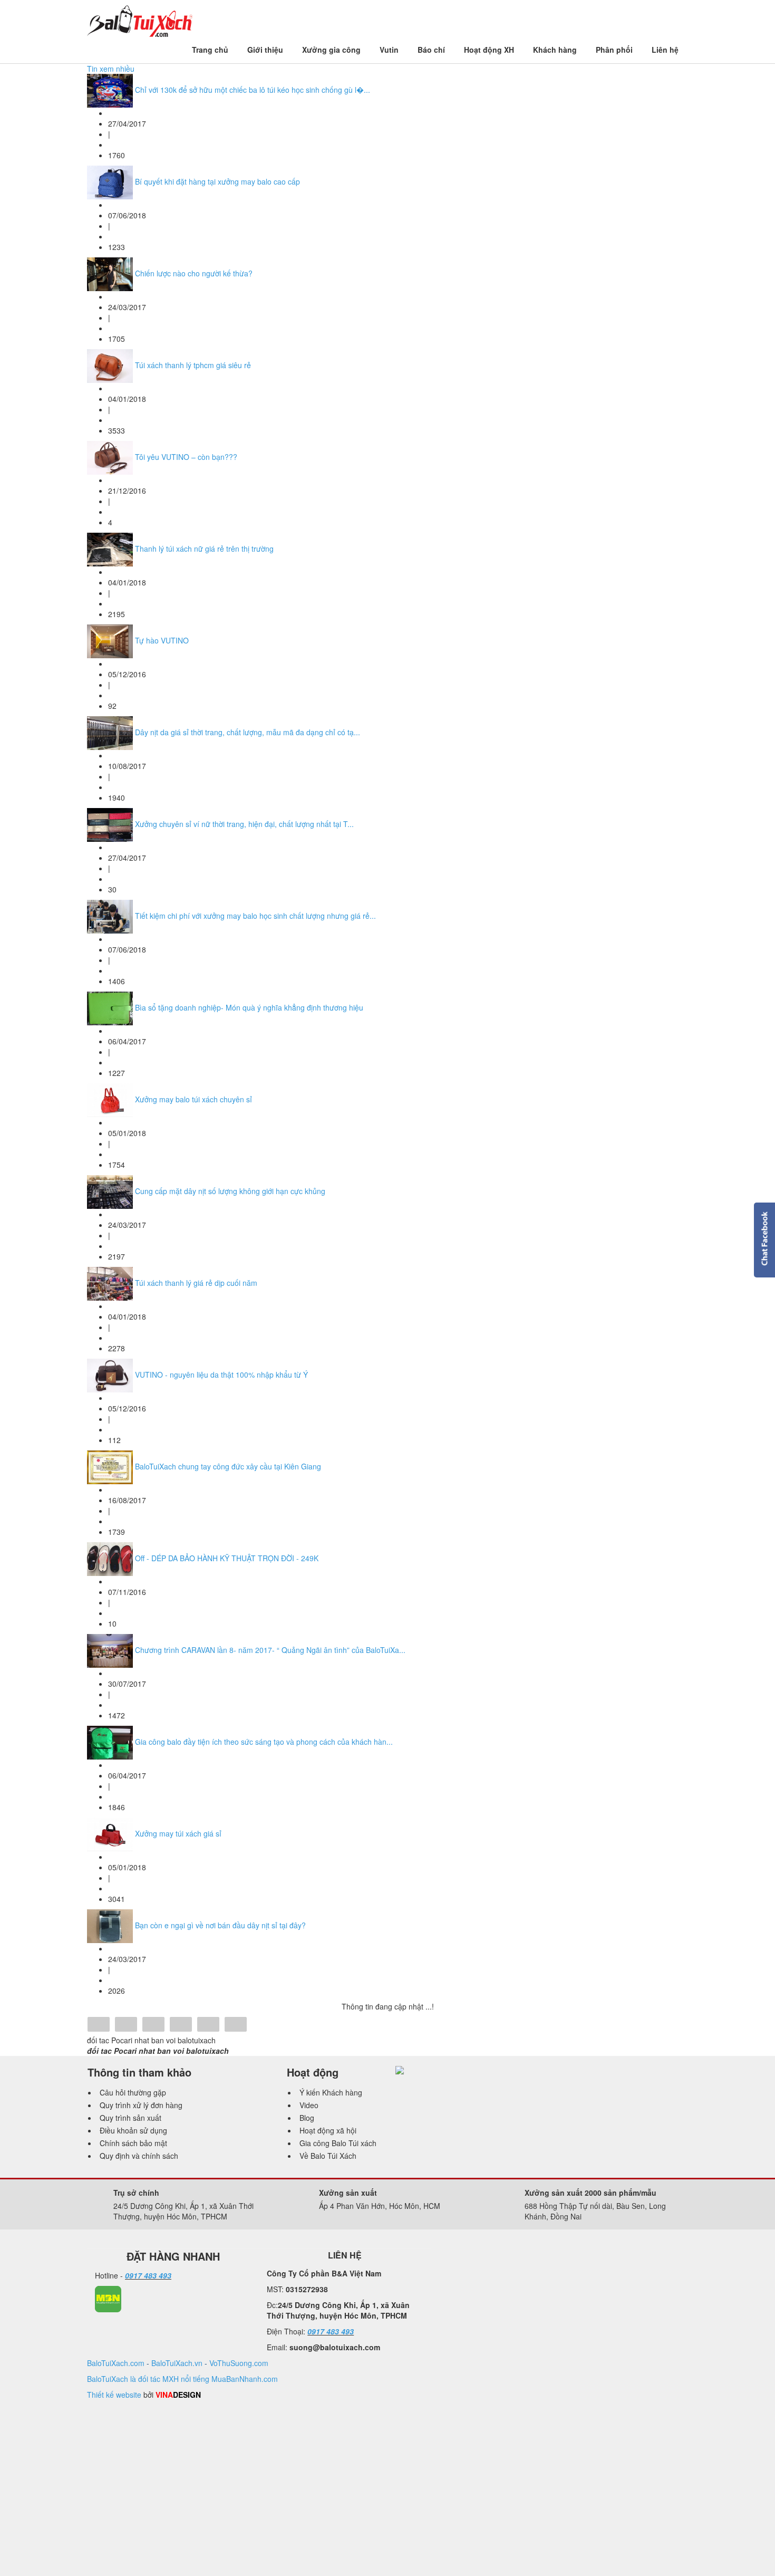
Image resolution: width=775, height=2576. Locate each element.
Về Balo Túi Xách (328, 2156)
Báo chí (431, 50)
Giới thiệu (265, 50)
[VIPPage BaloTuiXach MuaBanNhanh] (108, 2298)
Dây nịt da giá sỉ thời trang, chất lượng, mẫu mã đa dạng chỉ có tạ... (248, 732)
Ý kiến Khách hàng (331, 2092)
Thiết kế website (114, 2395)
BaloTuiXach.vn (177, 2363)
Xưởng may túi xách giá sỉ (178, 1833)
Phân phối (614, 50)
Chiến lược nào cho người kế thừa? (194, 273)
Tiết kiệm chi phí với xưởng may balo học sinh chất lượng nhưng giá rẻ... (255, 916)
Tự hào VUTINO (162, 640)
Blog (307, 2118)
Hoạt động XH (489, 50)
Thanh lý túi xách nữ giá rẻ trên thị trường (204, 549)
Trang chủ (210, 50)
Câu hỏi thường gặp (133, 2092)
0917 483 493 (148, 2275)
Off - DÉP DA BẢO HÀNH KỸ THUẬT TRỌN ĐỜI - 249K (227, 1558)
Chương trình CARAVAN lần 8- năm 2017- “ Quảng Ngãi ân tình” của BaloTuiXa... (270, 1650)
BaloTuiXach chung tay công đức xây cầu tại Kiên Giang (228, 1466)
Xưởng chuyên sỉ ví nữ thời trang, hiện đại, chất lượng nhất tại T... (244, 824)
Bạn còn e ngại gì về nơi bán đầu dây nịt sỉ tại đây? (220, 1925)
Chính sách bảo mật (133, 2143)
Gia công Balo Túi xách (338, 2143)
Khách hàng (555, 50)
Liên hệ (665, 50)
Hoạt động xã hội (328, 2130)
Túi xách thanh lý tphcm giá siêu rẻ (193, 365)
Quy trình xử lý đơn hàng (141, 2105)
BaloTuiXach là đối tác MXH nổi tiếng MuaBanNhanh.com (182, 2379)
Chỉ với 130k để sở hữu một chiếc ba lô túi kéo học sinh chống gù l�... (253, 90)
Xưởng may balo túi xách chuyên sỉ (193, 1099)
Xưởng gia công (331, 50)
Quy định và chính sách (139, 2156)
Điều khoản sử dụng (133, 2130)
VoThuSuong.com (239, 2363)
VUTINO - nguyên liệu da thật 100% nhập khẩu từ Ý (221, 1374)
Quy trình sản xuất (130, 2118)
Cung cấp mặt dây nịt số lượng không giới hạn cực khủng (230, 1191)
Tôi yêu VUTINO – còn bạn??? (186, 457)
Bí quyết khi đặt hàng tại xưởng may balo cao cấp (217, 181)
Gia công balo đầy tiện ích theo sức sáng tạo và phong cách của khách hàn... (264, 1742)
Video (309, 2105)
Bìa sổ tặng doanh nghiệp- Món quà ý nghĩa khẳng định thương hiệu (249, 1007)
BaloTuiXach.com (116, 2363)
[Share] (99, 2025)
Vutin (389, 50)
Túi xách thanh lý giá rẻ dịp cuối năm (196, 1283)
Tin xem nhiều (111, 69)
